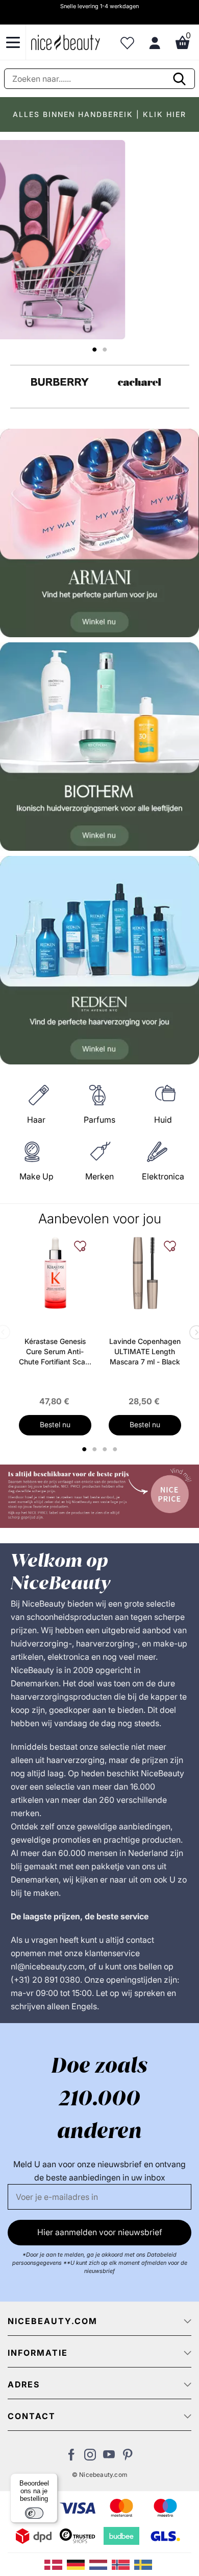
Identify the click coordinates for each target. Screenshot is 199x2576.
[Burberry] (60, 382)
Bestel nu (55, 1424)
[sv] (144, 2564)
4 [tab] (116, 1449)
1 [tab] (85, 1449)
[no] (123, 2564)
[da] (56, 2564)
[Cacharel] (140, 382)
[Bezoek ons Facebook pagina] (71, 2457)
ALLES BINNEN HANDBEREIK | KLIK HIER (99, 114)
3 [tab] (106, 1449)
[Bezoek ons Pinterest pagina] (128, 2457)
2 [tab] (96, 1449)
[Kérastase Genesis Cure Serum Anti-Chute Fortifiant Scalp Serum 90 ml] (55, 1273)
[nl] (101, 2564)
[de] (78, 2564)
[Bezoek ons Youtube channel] (109, 2457)
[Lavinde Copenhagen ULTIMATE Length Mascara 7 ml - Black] (145, 1273)
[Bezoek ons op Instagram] (90, 2457)
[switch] (34, 2513)
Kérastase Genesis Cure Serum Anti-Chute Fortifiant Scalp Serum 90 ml (55, 1352)
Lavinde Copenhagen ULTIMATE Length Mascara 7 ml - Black (145, 1351)
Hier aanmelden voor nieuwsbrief (100, 2232)
